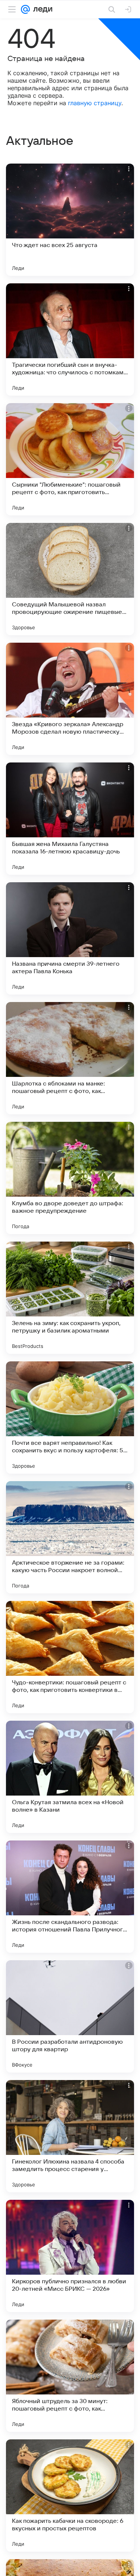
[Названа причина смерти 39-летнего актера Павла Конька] (70, 938)
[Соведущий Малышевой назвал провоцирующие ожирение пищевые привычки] (70, 579)
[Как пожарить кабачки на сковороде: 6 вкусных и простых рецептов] (70, 2496)
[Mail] (25, 9)
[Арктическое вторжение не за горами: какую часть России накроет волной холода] (70, 1537)
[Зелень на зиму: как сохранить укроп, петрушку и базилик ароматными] (70, 1298)
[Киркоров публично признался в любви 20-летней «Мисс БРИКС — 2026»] (70, 2256)
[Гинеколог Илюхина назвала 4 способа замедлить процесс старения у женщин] (70, 2136)
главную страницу (95, 103)
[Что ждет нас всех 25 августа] (70, 220)
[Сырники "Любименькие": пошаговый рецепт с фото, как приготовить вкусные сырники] (70, 459)
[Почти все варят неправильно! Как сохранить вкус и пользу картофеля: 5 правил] (70, 1418)
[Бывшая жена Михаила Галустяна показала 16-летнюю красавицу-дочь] (70, 819)
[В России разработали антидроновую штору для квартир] (70, 2016)
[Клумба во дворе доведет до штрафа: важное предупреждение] (70, 1178)
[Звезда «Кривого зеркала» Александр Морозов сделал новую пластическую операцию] (70, 699)
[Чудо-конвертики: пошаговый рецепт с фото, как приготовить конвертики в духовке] (70, 1657)
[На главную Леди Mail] (41, 9)
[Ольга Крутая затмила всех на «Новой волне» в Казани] (70, 1777)
